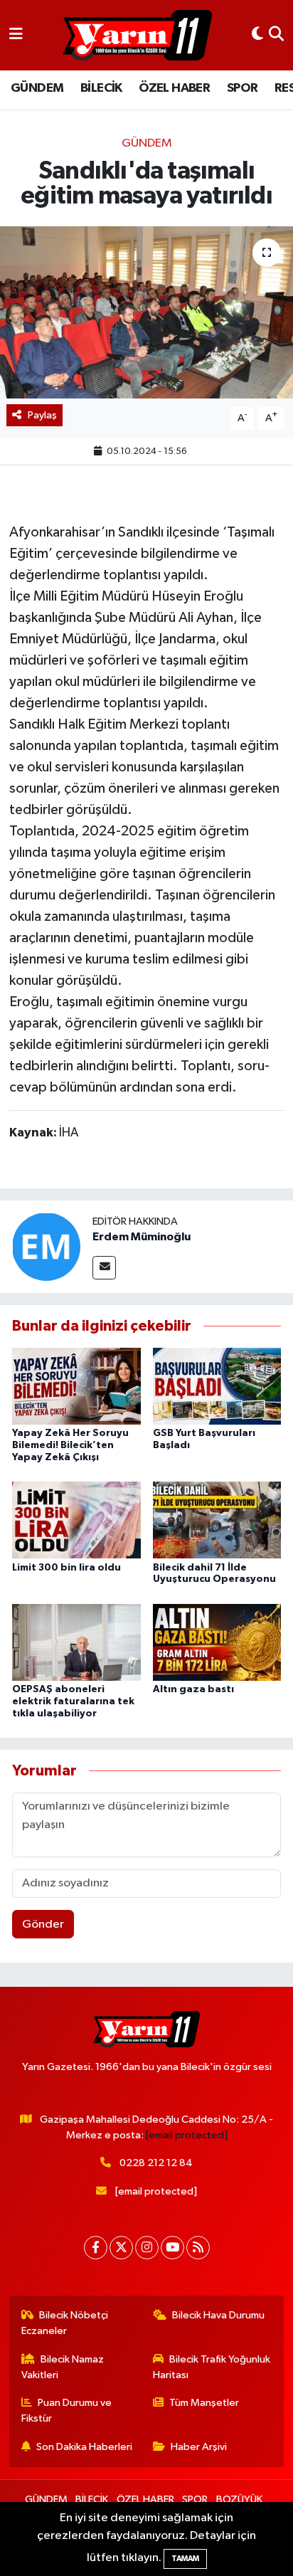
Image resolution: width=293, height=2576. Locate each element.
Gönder (43, 1925)
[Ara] (276, 35)
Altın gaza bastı (193, 1689)
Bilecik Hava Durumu (218, 2315)
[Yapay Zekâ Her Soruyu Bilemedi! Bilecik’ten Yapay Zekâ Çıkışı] (76, 1386)
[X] (121, 2248)
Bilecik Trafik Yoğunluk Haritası (212, 2367)
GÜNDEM (37, 88)
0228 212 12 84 (156, 2163)
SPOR (243, 88)
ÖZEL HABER (174, 88)
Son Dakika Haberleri (84, 2447)
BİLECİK (101, 88)
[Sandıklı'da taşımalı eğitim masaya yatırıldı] (146, 312)
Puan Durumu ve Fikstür (67, 2411)
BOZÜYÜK (239, 2500)
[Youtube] (172, 2248)
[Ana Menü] (16, 35)
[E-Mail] (104, 1268)
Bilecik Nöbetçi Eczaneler (65, 2323)
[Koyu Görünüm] (257, 35)
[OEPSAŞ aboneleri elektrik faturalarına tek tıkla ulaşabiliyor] (76, 1642)
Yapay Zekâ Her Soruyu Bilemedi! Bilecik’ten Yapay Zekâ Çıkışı (70, 1445)
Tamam (185, 2559)
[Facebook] (96, 2248)
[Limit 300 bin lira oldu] (76, 1520)
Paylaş (42, 415)
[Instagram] (147, 2248)
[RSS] (198, 2248)
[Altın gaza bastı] (217, 1642)
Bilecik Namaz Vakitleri (63, 2367)
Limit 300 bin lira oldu (66, 1568)
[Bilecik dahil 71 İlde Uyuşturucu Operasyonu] (217, 1520)
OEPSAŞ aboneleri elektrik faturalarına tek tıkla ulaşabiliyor (73, 1701)
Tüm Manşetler (204, 2403)
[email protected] (187, 2135)
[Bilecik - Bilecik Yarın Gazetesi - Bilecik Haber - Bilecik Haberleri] (137, 36)
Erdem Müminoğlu (142, 1237)
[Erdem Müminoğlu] (46, 1246)
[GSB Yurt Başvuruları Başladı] (217, 1386)
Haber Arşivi (199, 2447)
